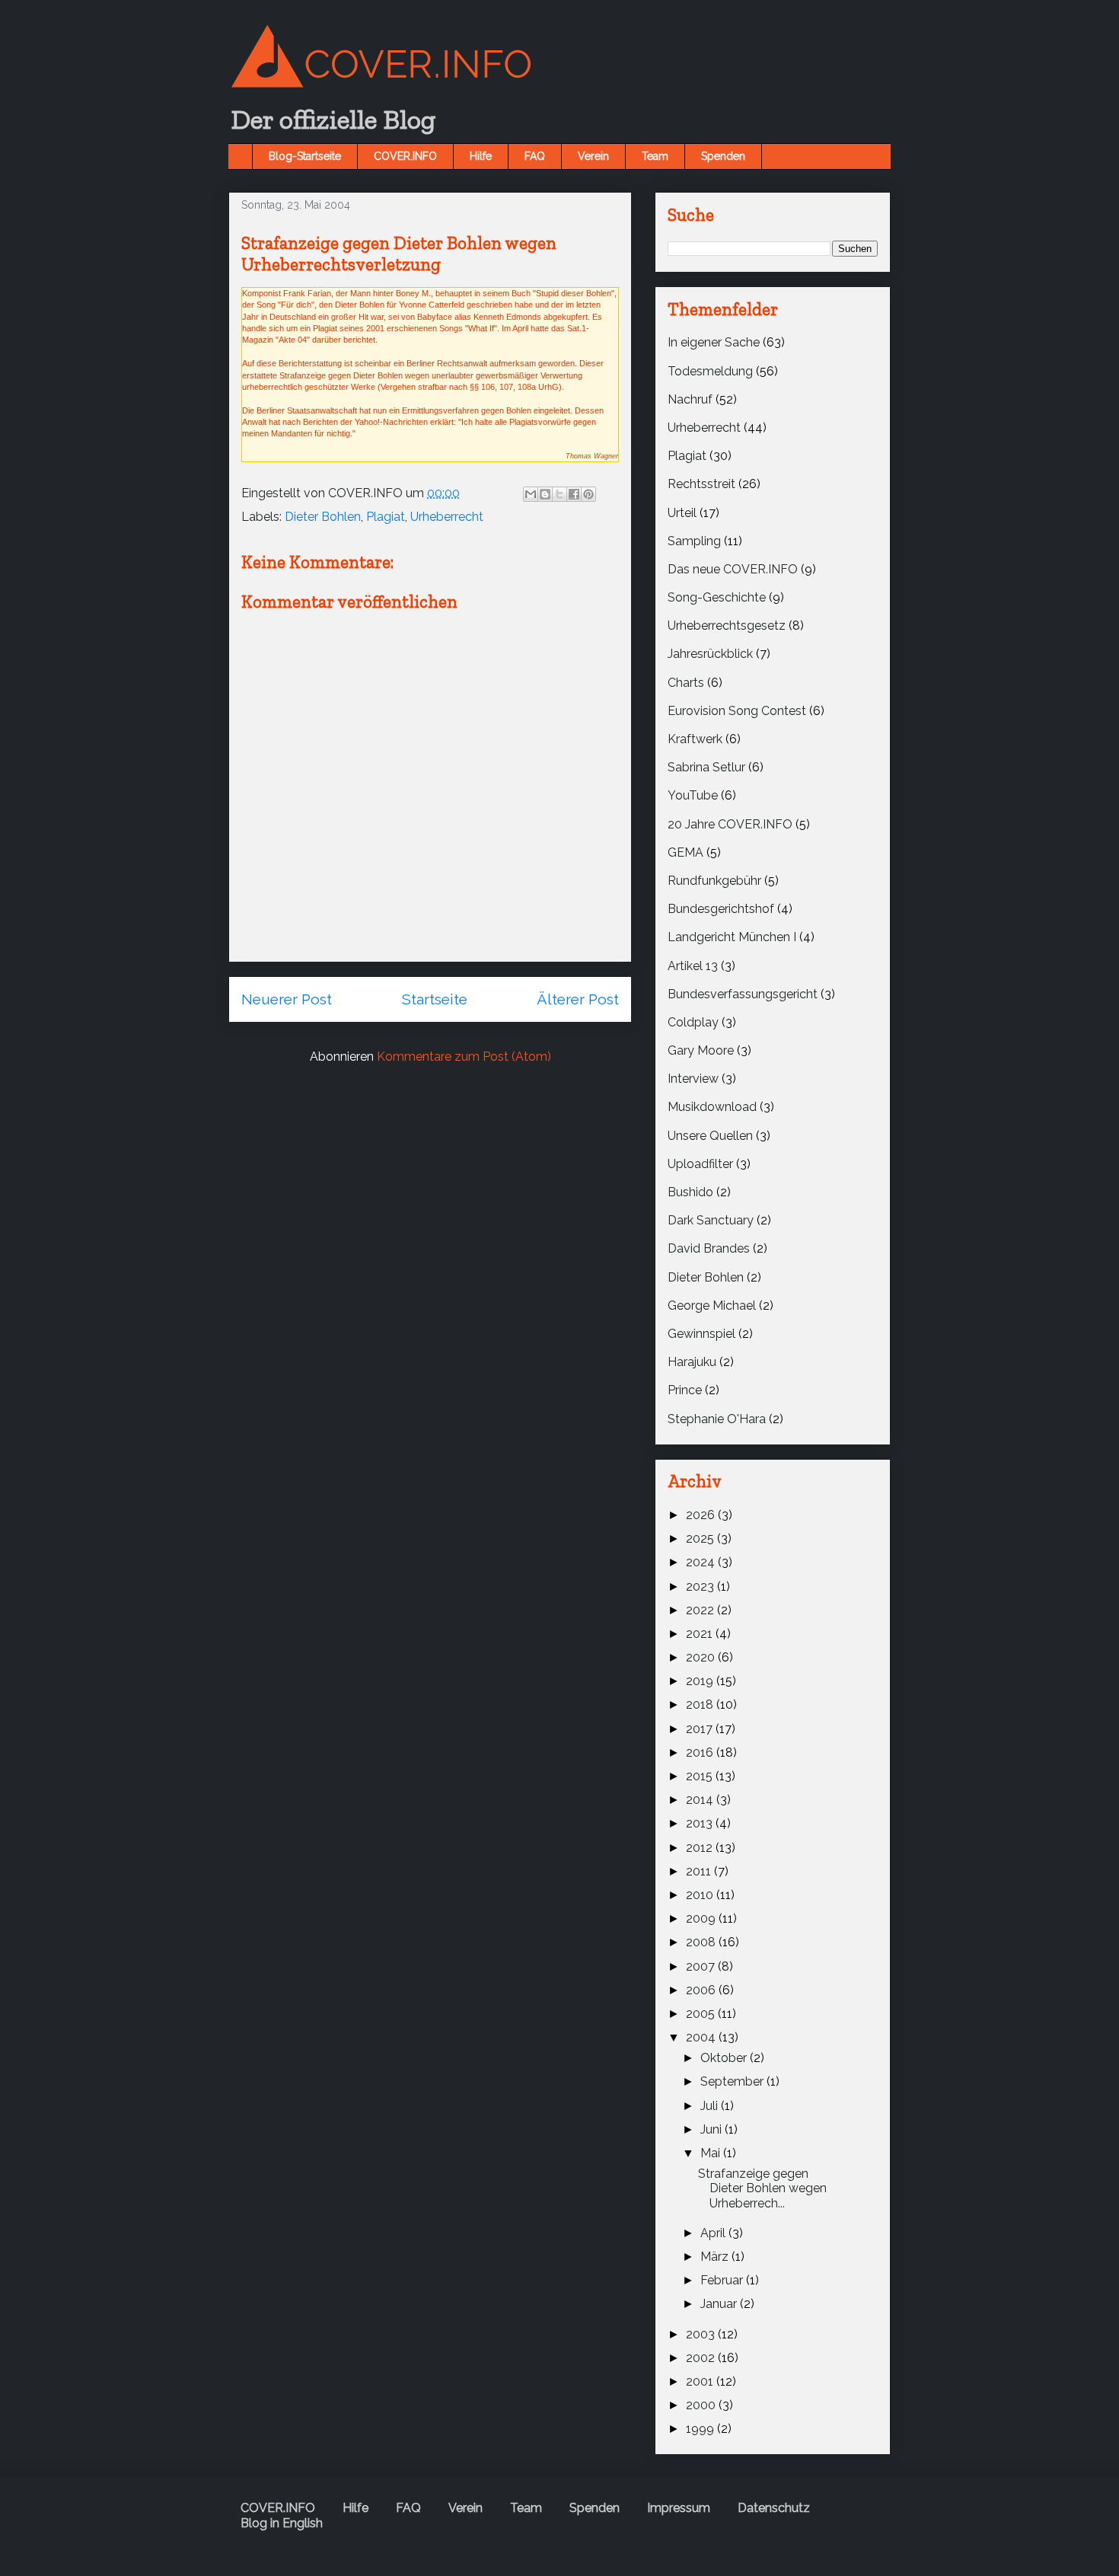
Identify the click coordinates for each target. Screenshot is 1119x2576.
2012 (701, 1848)
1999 (701, 2429)
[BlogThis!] (545, 494)
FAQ (535, 156)
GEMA (685, 852)
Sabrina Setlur (706, 767)
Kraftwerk (695, 739)
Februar (723, 2280)
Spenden (723, 156)
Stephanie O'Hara (717, 1419)
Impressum (679, 2508)
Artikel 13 (693, 966)
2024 (702, 1562)
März (716, 2257)
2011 (700, 1871)
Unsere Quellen (710, 1136)
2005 (702, 2014)
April (714, 2233)
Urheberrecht (447, 517)
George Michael (712, 1306)
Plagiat (386, 517)
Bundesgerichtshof (721, 909)
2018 (701, 1705)
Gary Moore (701, 1050)
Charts (686, 683)
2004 (702, 2037)
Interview (693, 1079)
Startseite (435, 999)
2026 (702, 1515)
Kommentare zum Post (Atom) (464, 1057)
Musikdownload (712, 1107)
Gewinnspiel (701, 1334)
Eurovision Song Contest (737, 711)
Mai (712, 2153)
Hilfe (481, 156)
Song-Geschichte (717, 597)
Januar (720, 2304)
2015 (701, 1776)
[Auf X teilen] (559, 494)
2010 (701, 1895)
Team (655, 156)
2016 (701, 1752)
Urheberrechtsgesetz (727, 626)
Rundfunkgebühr (714, 881)
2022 (701, 1610)
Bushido (690, 1192)
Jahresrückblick (710, 654)
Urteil (682, 513)
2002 (702, 2358)
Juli (711, 2106)
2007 (702, 1966)
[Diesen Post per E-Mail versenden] (531, 494)
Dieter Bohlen (323, 517)
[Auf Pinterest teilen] (588, 494)
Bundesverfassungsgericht (743, 994)
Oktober (725, 2058)
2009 (702, 1918)
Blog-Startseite (305, 156)
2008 (702, 1942)
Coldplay (693, 1022)
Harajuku (692, 1362)
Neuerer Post (287, 999)
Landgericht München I (732, 937)
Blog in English (282, 2523)
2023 (701, 1586)
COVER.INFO (405, 156)
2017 (701, 1729)
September (733, 2081)
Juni (713, 2129)
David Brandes (709, 1248)
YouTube (693, 795)
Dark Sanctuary (711, 1220)
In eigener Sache (714, 342)
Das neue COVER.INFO (733, 569)
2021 (701, 1634)
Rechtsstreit (701, 484)
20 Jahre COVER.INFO (730, 824)
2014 (701, 1800)
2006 (702, 1990)
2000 (702, 2405)
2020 (702, 1657)
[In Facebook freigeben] (574, 494)
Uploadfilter (700, 1164)
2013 (701, 1823)
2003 (702, 2334)
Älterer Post (578, 999)
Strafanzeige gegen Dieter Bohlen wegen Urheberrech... (762, 2188)
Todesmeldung (710, 371)
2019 (701, 1681)
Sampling (694, 541)
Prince (685, 1390)
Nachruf (690, 399)
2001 (701, 2381)
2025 (701, 1539)
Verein (593, 156)
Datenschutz (774, 2508)
